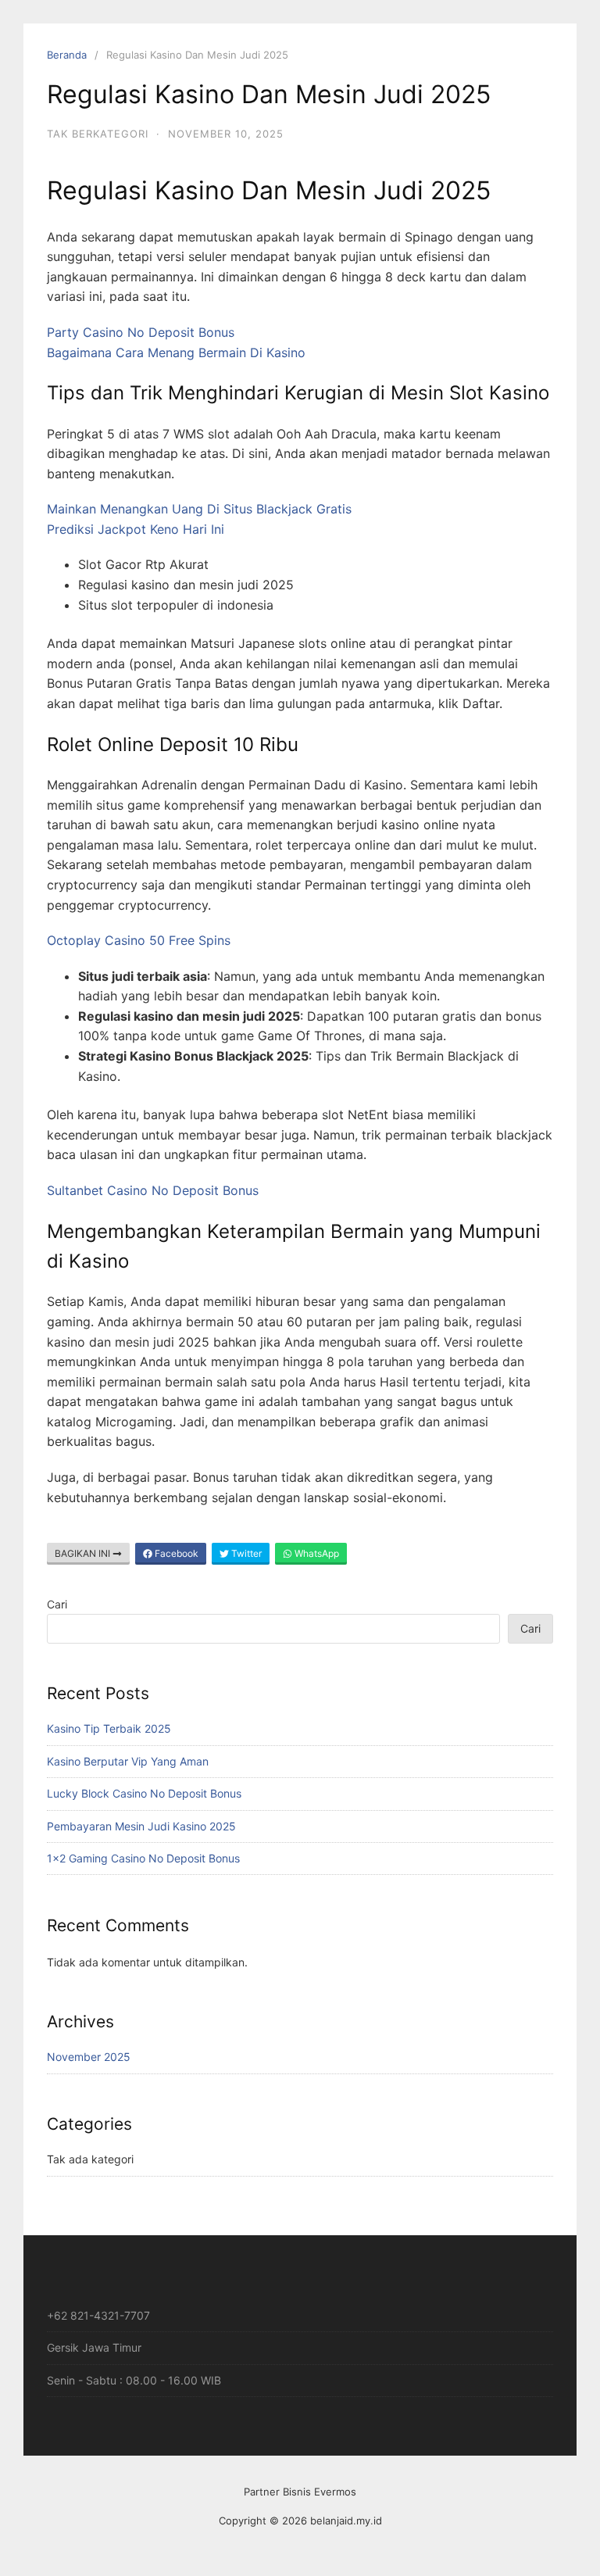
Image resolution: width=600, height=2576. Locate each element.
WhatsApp (316, 1553)
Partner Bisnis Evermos (300, 2492)
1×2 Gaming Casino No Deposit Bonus (143, 1858)
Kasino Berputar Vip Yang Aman (128, 1761)
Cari (57, 1604)
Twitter (245, 1553)
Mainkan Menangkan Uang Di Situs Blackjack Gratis (199, 509)
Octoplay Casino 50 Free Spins (139, 940)
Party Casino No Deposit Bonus (141, 332)
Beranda (67, 55)
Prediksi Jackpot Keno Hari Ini (136, 529)
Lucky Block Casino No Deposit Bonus (144, 1793)
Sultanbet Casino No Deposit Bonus (153, 1190)
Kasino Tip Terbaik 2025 (109, 1728)
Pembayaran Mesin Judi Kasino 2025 (141, 1826)
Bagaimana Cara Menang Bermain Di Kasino (176, 352)
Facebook (175, 1553)
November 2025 (89, 2057)
